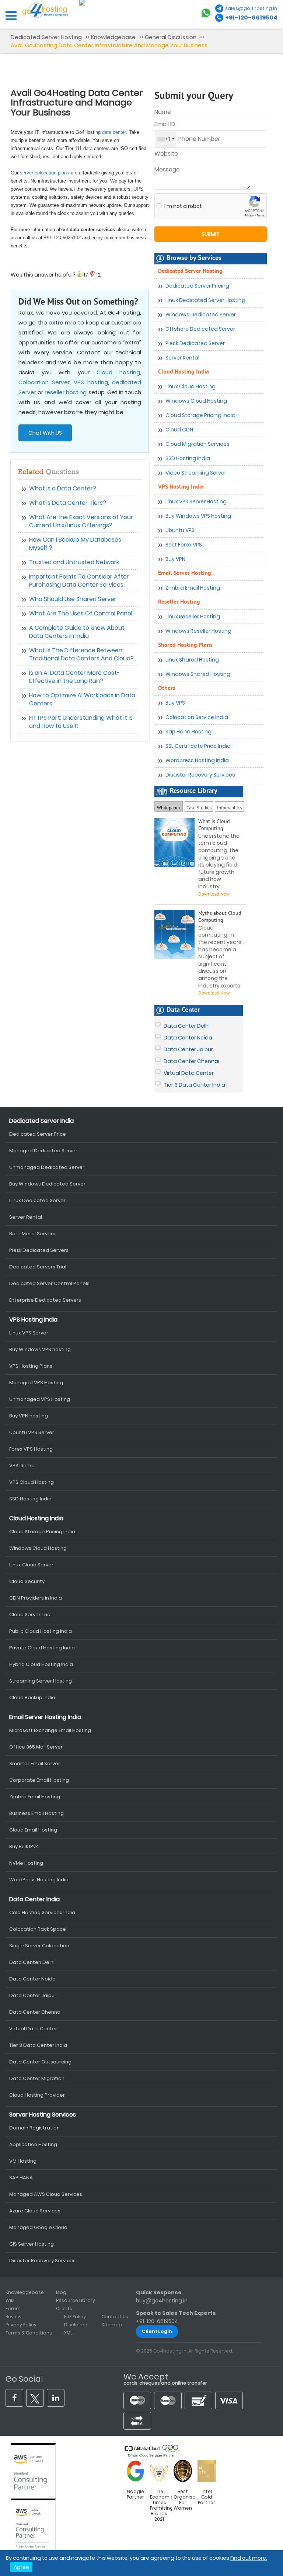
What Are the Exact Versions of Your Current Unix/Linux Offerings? (81, 521)
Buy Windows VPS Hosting (198, 516)
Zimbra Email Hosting (193, 588)
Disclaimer (77, 2325)
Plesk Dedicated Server (195, 343)
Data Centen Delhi (32, 1962)
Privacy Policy (21, 2325)
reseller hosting (66, 392)
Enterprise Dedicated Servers (45, 1300)
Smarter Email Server (35, 1763)
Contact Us (115, 2317)
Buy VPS (175, 703)
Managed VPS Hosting (36, 1383)
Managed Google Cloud (38, 2227)
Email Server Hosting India (45, 1717)
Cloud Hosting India (184, 372)
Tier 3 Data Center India (194, 1085)
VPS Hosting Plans (31, 1366)
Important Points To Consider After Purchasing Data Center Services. (79, 581)
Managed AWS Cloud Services (46, 2194)
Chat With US (45, 433)
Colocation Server (44, 382)
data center (114, 132)
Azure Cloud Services (35, 2211)
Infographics (229, 807)
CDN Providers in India (36, 1598)
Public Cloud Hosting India (41, 1631)
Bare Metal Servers (32, 1234)
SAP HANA (21, 2178)
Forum (13, 2308)
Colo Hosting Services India (42, 1912)
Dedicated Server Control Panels (49, 1283)
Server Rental (182, 358)
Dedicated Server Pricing (197, 286)
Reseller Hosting (179, 602)
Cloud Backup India (32, 1697)
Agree (21, 2567)
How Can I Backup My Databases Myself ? (75, 544)
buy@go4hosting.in (162, 2301)
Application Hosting (33, 2144)
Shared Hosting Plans (185, 645)
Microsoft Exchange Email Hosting (50, 1730)
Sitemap (112, 2325)
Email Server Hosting (185, 573)
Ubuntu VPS (180, 530)
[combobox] (166, 139)
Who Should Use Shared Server (73, 599)
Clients (64, 2308)
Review (13, 2317)
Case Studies (199, 806)
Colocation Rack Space (38, 1929)
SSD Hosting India (188, 458)
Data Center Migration (37, 2078)
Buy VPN (175, 559)
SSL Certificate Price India (198, 746)
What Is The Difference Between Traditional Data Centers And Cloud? (81, 654)
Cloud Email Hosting (33, 1830)
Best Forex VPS (184, 545)
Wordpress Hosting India (197, 760)
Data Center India (34, 1899)
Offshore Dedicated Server (200, 329)
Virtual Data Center (189, 1073)
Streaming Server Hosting (41, 1681)
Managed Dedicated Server (43, 1151)
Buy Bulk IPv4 (24, 1846)
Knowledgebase (113, 37)
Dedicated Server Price (38, 1134)
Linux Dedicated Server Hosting (205, 300)
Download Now (214, 993)
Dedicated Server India (41, 1121)
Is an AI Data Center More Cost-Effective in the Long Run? (74, 677)
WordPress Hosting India (39, 1880)
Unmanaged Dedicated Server (47, 1167)
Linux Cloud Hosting (191, 386)
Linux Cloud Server (31, 1565)
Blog (61, 2292)
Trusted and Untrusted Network (74, 562)
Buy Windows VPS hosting (40, 1349)
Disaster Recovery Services (200, 775)
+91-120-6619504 (251, 18)
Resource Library (76, 2300)
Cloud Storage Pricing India (200, 415)
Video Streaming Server (196, 473)
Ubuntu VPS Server (32, 1432)
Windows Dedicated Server (201, 315)
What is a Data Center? (63, 488)
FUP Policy (75, 2317)
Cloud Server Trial (30, 1615)
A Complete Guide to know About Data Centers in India (77, 632)
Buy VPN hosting (29, 1416)
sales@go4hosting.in (251, 8)
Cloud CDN (179, 430)
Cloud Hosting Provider (37, 2095)
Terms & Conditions (29, 2333)
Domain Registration (34, 2128)
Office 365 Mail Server (36, 1747)
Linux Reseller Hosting (193, 617)
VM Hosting (23, 2161)
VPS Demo (22, 1466)
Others (167, 688)
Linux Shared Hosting (192, 660)
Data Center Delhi (187, 1026)
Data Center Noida (188, 1038)
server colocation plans (45, 173)
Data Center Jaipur (188, 1049)
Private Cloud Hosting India (42, 1648)
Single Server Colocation (39, 1946)
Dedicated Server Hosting (47, 37)
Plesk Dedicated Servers (39, 1250)
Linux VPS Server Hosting (196, 501)
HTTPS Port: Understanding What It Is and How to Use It (81, 722)
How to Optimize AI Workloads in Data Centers (82, 699)
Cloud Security (27, 1581)
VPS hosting (91, 382)
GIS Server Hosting (32, 2244)
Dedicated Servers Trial (38, 1267)
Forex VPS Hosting (31, 1449)
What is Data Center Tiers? (68, 503)
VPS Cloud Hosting (32, 1482)
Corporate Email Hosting (39, 1780)
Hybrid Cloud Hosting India (41, 1664)
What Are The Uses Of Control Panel (81, 613)
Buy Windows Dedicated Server (47, 1184)
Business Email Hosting (36, 1813)
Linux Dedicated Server (37, 1200)
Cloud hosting (118, 372)
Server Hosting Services (43, 2115)
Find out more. (249, 2558)
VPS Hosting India (181, 487)
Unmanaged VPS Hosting (40, 1399)
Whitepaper (169, 808)
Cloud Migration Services (198, 444)
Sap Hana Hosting (188, 732)
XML (68, 2333)
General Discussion (171, 37)
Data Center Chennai (191, 1061)
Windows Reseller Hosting (198, 631)
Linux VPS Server (29, 1333)
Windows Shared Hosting (198, 674)
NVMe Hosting (26, 1863)
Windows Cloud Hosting (196, 401)
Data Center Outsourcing (40, 2062)
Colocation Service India (197, 717)
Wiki (10, 2300)
